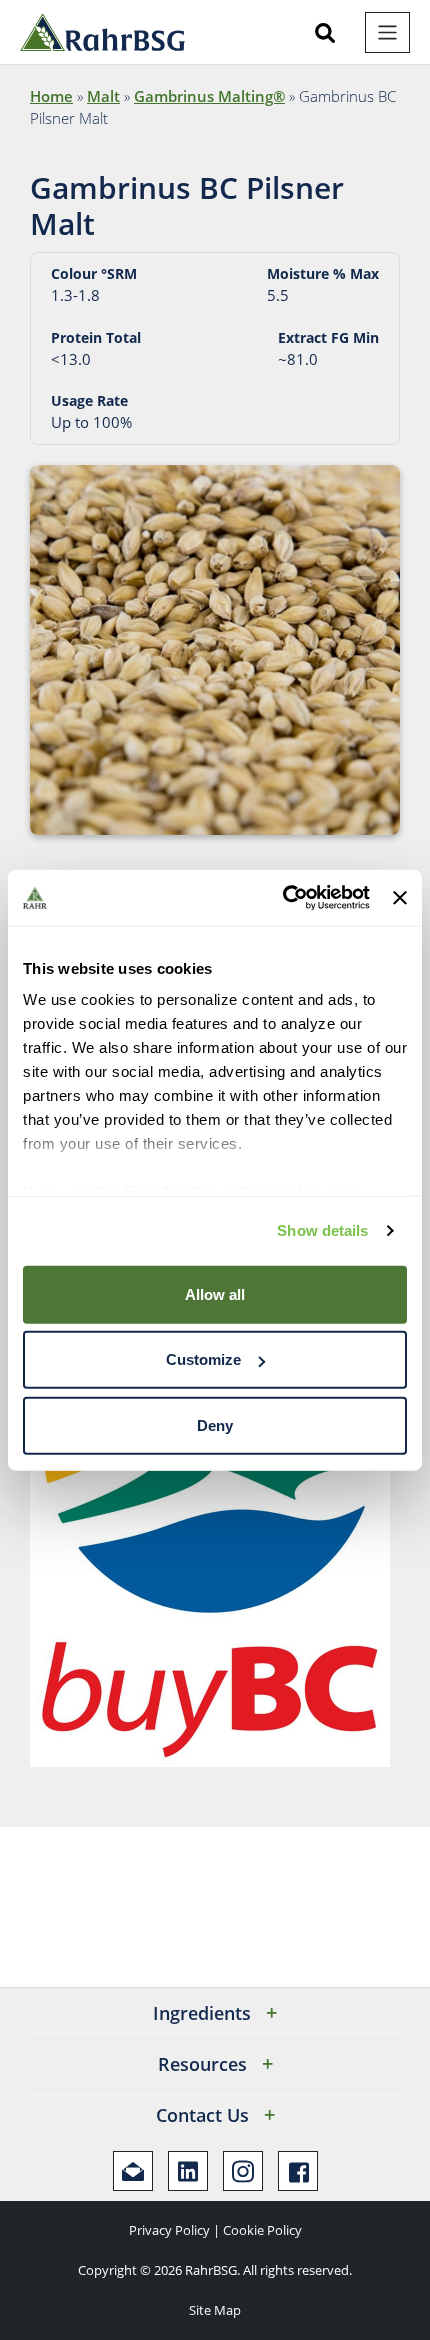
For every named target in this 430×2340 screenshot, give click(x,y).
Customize (203, 1359)
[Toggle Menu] (387, 32)
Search (325, 33)
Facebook (298, 2171)
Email (133, 2171)
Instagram (243, 2171)
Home (51, 96)
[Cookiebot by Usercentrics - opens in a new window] (283, 898)
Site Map (215, 2310)
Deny (215, 1424)
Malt (103, 96)
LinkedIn (188, 2171)
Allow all (215, 1293)
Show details (322, 1230)
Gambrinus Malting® (209, 96)
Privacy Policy (169, 2230)
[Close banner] (400, 898)
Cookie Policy (262, 2230)
